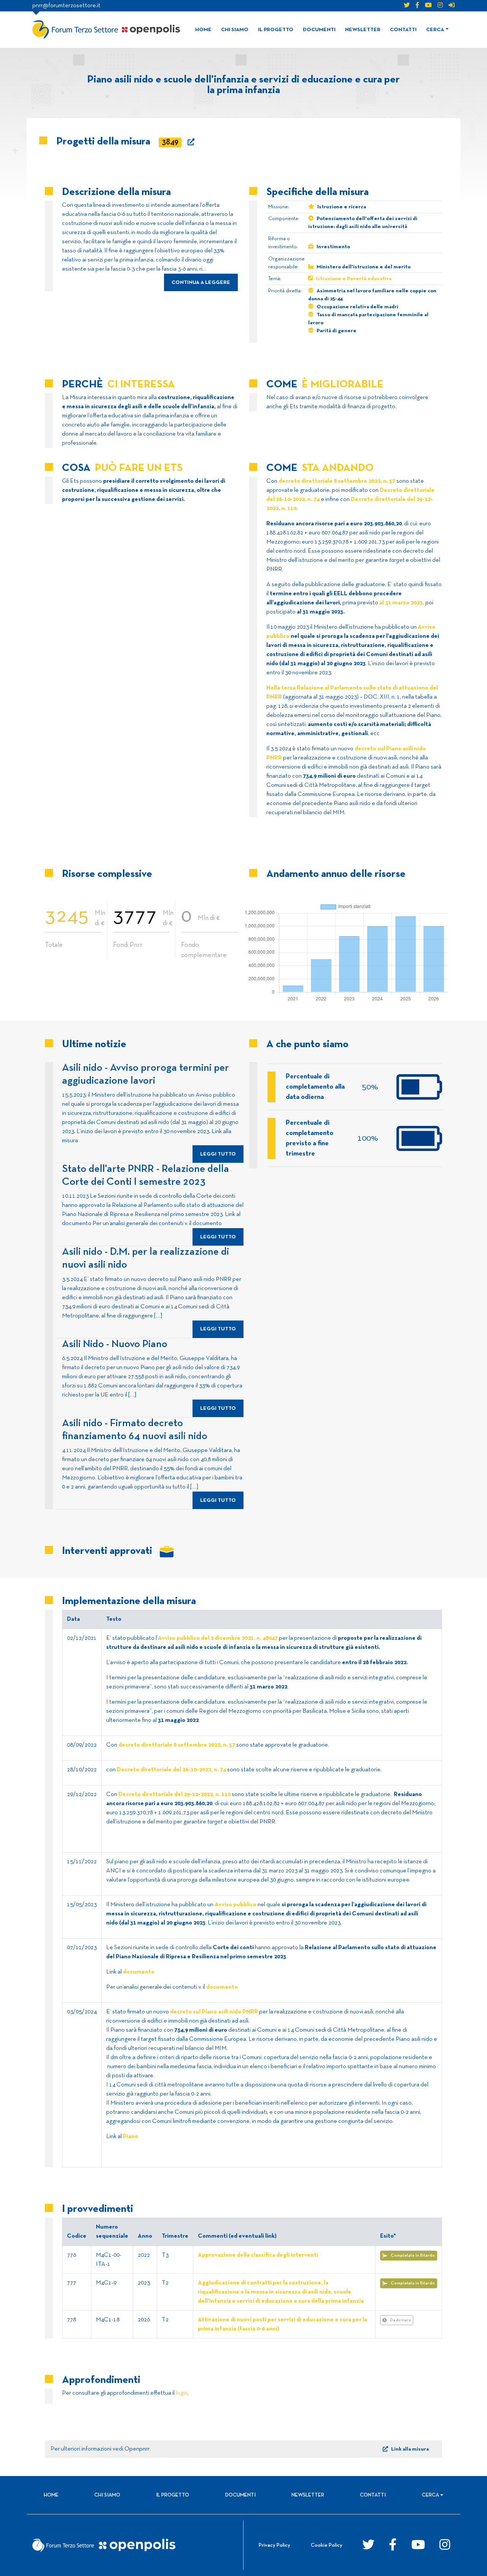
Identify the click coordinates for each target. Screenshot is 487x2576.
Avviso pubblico (236, 1905)
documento (139, 1972)
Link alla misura (410, 2449)
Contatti (403, 30)
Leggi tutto (218, 1154)
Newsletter (363, 30)
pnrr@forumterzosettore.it (66, 6)
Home (203, 30)
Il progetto (276, 30)
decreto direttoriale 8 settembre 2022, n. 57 (337, 481)
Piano (131, 2137)
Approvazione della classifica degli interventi (258, 2255)
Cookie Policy (327, 2545)
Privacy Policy (275, 2545)
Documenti (319, 30)
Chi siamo (235, 30)
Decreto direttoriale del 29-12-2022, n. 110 (174, 1794)
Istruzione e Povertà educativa (354, 279)
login (182, 2393)
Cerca (435, 30)
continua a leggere (201, 283)
